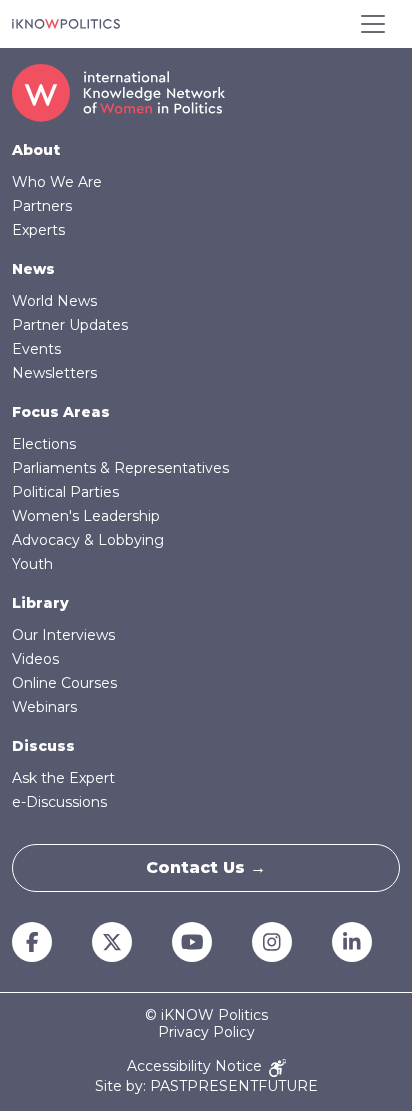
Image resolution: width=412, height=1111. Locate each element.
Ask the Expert (63, 778)
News (33, 269)
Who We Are (57, 182)
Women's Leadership (86, 516)
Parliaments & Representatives (120, 468)
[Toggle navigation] (373, 24)
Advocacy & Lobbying (88, 540)
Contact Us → (206, 867)
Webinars (44, 707)
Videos (35, 659)
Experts (38, 230)
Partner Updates (70, 325)
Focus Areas (61, 412)
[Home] (66, 24)
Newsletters (54, 373)
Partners (42, 206)
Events (36, 349)
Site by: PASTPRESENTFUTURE (206, 1086)
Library (40, 603)
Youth (32, 564)
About (36, 150)
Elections (44, 444)
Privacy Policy (206, 1032)
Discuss (43, 746)
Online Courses (64, 683)
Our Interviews (63, 635)
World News (54, 301)
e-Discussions (59, 802)
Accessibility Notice (196, 1066)
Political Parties (65, 492)
